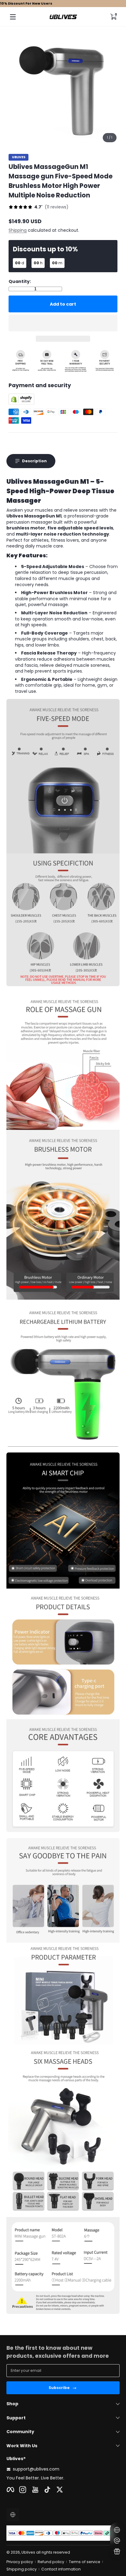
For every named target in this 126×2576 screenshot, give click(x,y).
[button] (113, 17)
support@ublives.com (36, 2469)
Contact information (61, 2569)
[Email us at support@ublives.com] (117, 2541)
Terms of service (85, 2562)
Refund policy (51, 2562)
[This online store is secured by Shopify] (21, 403)
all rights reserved (53, 2552)
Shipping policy (22, 2569)
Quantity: (20, 282)
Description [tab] (34, 461)
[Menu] (13, 17)
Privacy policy (20, 2562)
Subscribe (59, 2388)
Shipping (18, 230)
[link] (39, 208)
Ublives (19, 157)
